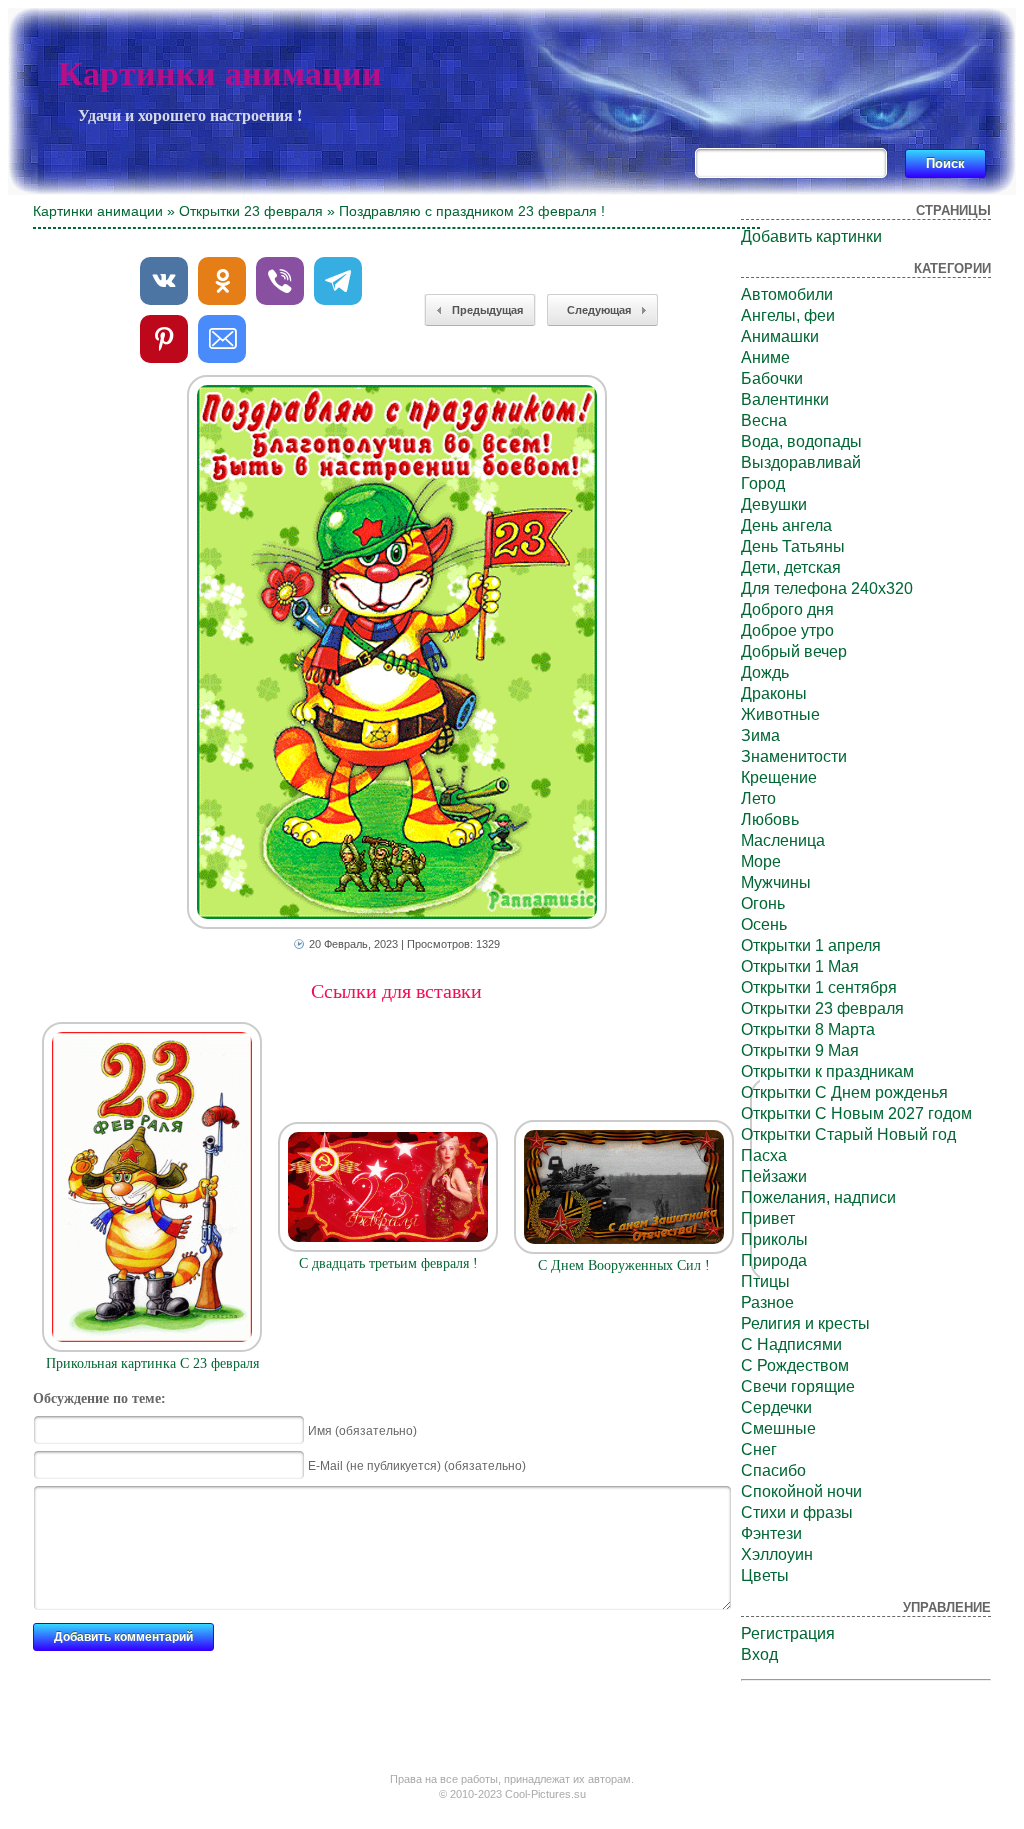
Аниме (765, 357)
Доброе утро (787, 630)
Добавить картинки (811, 236)
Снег (759, 1449)
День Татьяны (793, 546)
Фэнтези (771, 1533)
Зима (760, 735)
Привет (768, 1218)
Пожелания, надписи (818, 1197)
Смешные (778, 1428)
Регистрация (788, 1633)
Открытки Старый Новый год (848, 1134)
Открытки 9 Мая (800, 1050)
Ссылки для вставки (396, 991)
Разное (767, 1302)
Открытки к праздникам (827, 1071)
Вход (759, 1654)
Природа (774, 1260)
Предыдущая (487, 310)
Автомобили (787, 294)
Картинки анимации (220, 73)
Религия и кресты (805, 1323)
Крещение (779, 777)
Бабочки (772, 378)
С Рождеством (795, 1365)
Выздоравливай (801, 462)
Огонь (763, 903)
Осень (764, 924)
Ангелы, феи (788, 315)
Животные (780, 714)
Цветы (765, 1575)
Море (761, 861)
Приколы (774, 1239)
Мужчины (776, 882)
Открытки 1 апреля (811, 945)
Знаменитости (794, 756)
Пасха (764, 1155)
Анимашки (780, 336)
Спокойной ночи (801, 1491)
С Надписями (791, 1344)
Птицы (765, 1281)
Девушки (774, 504)
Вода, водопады (801, 441)
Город (763, 483)
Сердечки (776, 1407)
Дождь (765, 672)
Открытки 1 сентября (819, 987)
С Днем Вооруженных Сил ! (624, 1265)
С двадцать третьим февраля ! (388, 1263)
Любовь (770, 819)
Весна (764, 420)
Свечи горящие (798, 1386)
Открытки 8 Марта (808, 1029)
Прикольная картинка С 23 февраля (152, 1363)
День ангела (786, 525)
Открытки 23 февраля (251, 211)
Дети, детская (791, 567)
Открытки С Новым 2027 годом (856, 1113)
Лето (758, 798)
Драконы (774, 693)
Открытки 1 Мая (800, 966)
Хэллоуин (777, 1554)
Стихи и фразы (797, 1512)
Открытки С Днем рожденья (844, 1092)
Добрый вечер (794, 651)
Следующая (599, 310)
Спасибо (773, 1470)
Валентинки (785, 399)
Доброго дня (787, 609)
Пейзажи (774, 1176)
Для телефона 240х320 (827, 588)
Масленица (783, 840)
